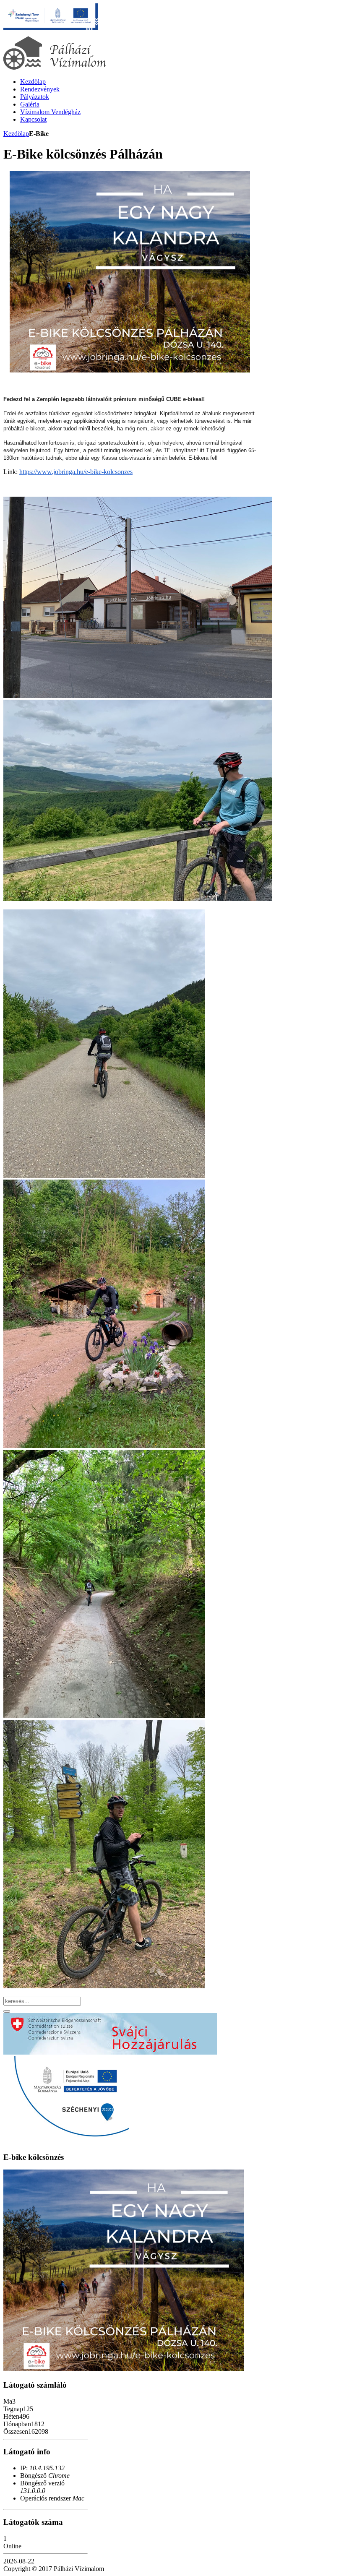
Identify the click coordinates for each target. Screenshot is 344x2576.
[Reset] (7, 2011)
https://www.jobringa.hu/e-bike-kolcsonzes (76, 472)
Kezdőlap (16, 134)
